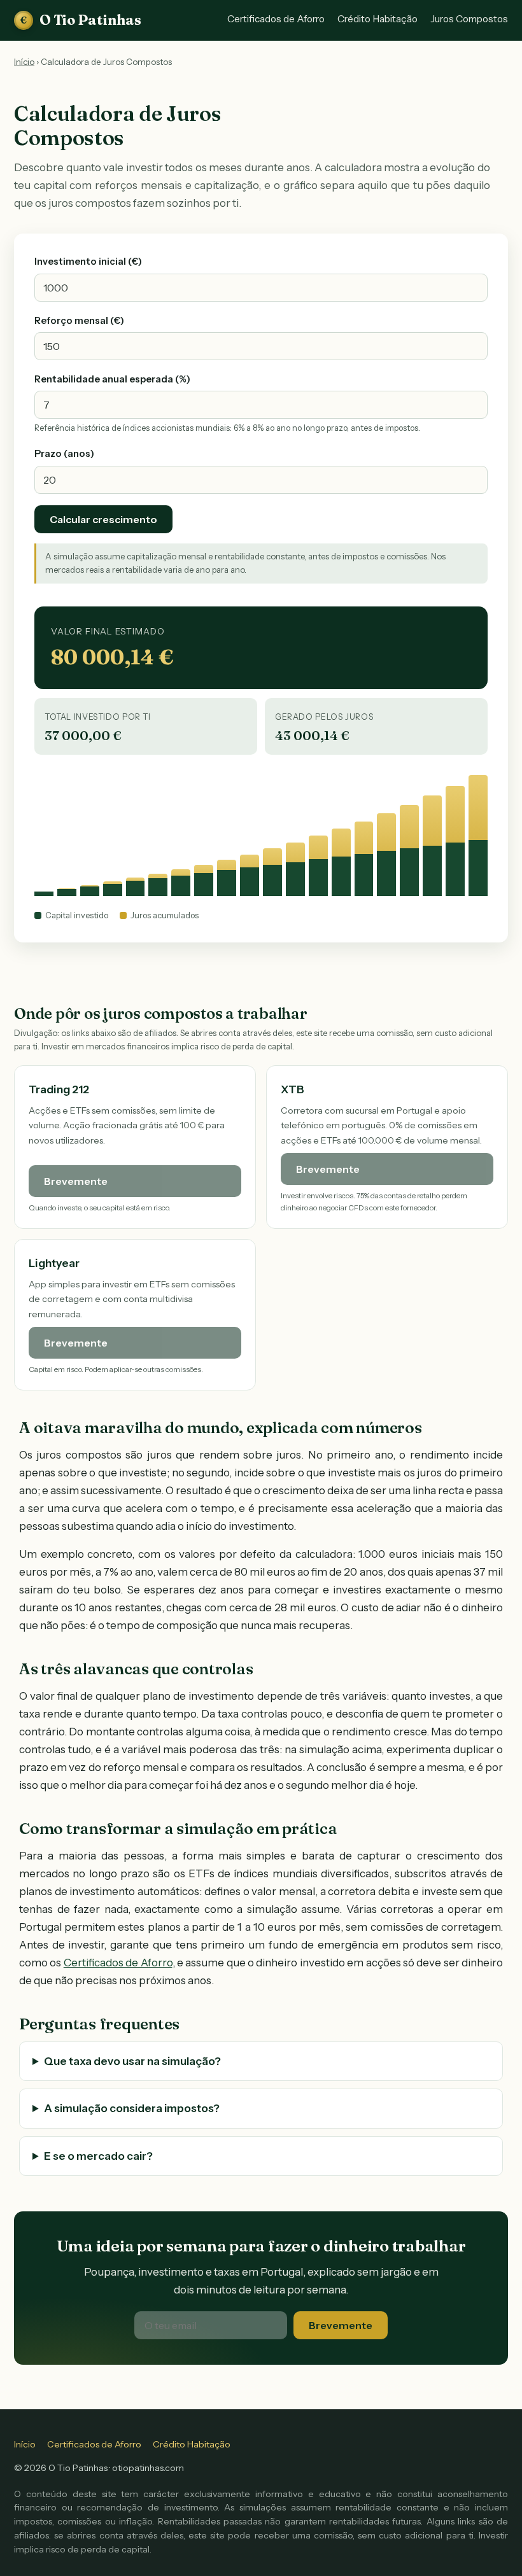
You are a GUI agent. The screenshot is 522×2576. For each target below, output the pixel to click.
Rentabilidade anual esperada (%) (112, 379)
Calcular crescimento (103, 519)
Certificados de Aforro (276, 19)
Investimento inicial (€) (88, 262)
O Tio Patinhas (81, 20)
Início (24, 62)
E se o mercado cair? (98, 2156)
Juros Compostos (469, 19)
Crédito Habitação (377, 19)
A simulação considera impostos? (132, 2108)
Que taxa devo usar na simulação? (132, 2061)
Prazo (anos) (64, 454)
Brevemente (341, 2325)
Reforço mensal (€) (79, 321)
